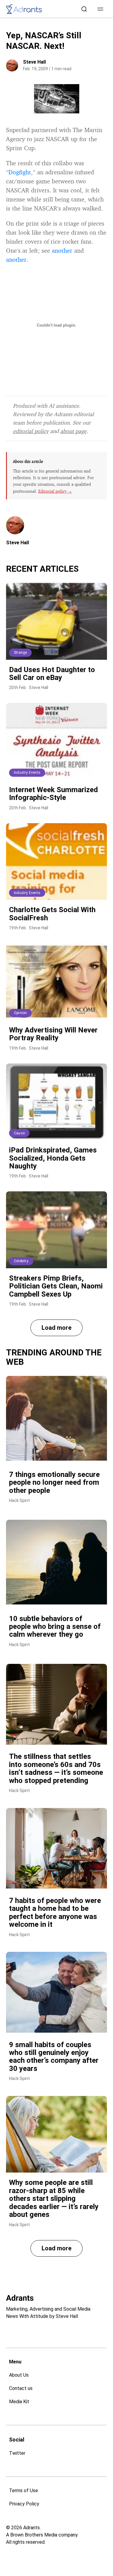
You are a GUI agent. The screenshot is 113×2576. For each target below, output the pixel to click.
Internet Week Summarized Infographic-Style (53, 794)
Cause (19, 1133)
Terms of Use (24, 2491)
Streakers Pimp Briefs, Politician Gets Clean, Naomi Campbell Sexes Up (56, 1286)
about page (73, 431)
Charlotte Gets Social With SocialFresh (52, 914)
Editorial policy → (55, 491)
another (62, 250)
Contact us (21, 2388)
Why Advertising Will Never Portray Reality (53, 1034)
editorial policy (31, 431)
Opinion (20, 1013)
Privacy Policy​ (24, 2504)
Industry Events (27, 773)
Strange (20, 653)
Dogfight (20, 172)
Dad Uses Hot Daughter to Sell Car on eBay (52, 674)
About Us (19, 2375)
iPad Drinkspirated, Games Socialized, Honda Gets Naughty (53, 1158)
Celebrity (21, 1261)
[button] (100, 9)
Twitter (17, 2453)
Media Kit (19, 2402)
